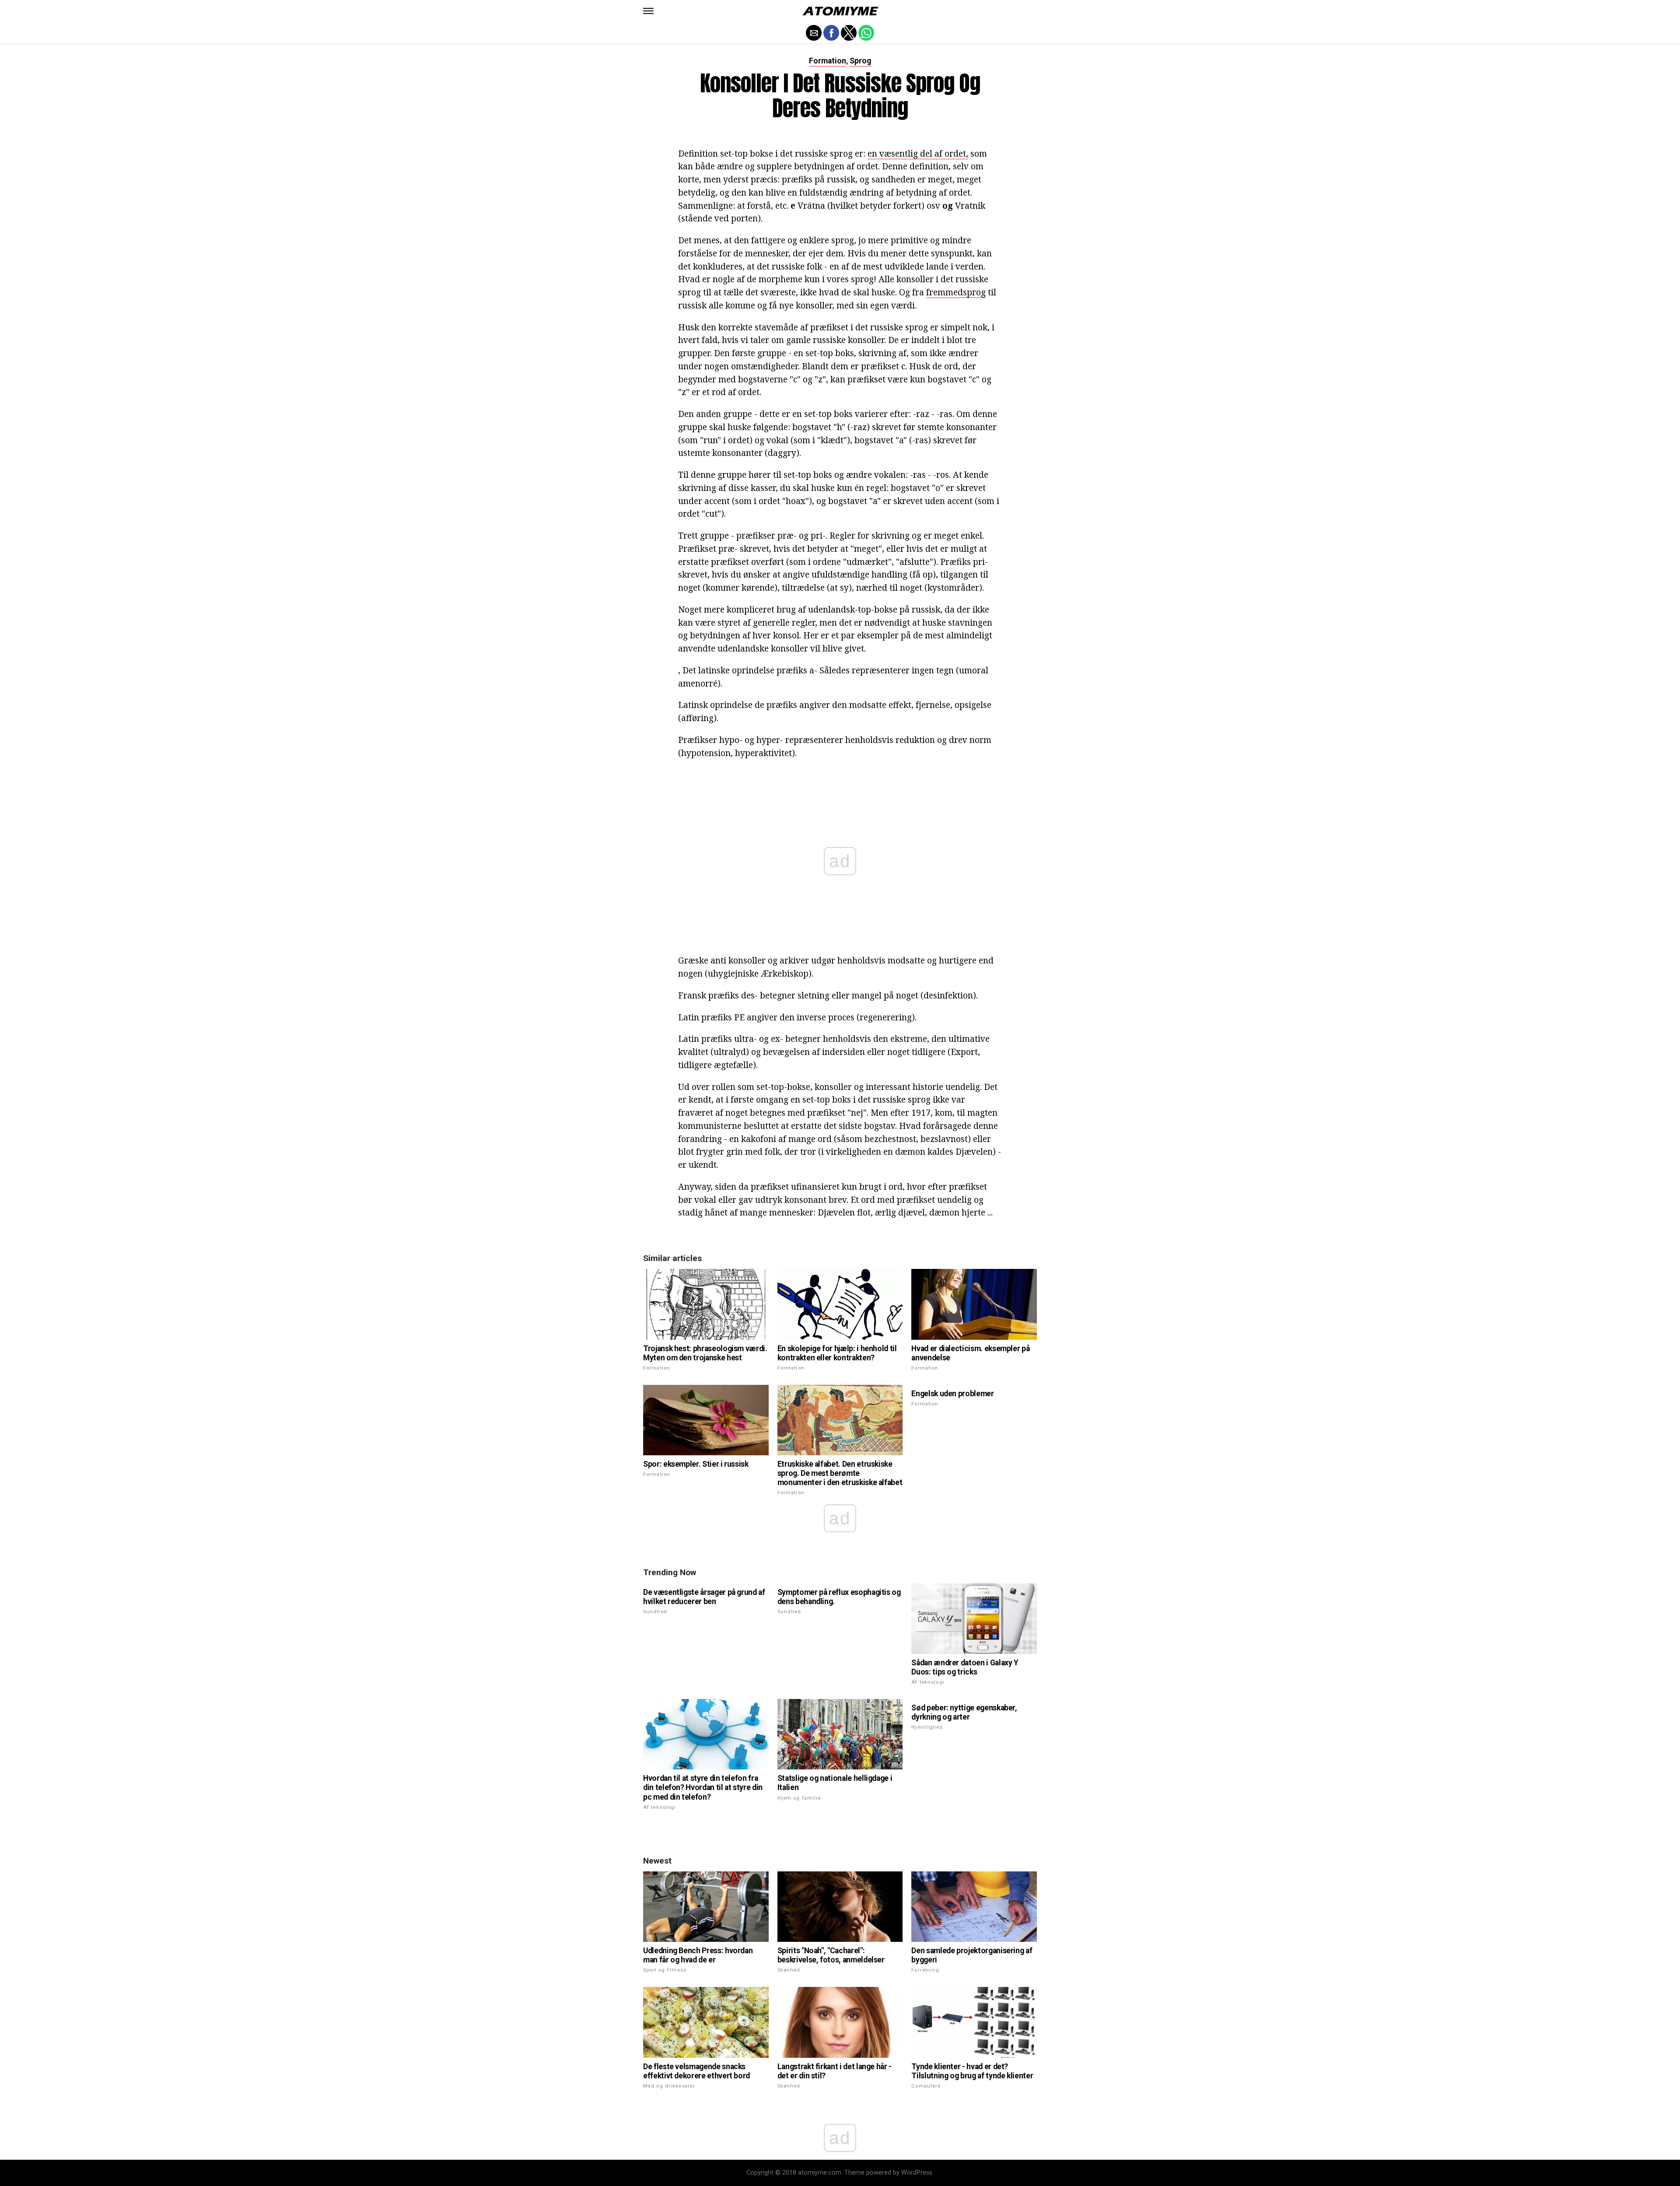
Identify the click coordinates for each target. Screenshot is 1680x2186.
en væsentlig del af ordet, (918, 153)
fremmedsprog (956, 292)
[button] (648, 11)
